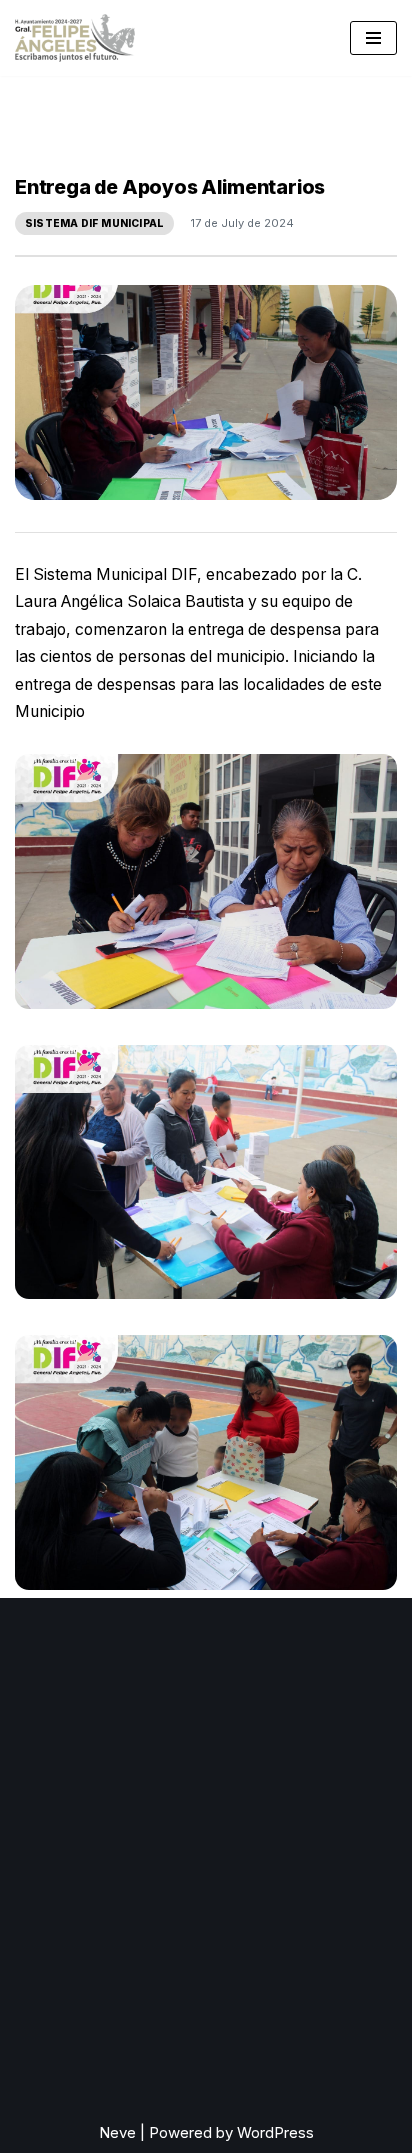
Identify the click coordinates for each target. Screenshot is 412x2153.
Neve (117, 2132)
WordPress (275, 2132)
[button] (206, 881)
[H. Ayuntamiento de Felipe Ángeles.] (75, 38)
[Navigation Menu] (373, 38)
